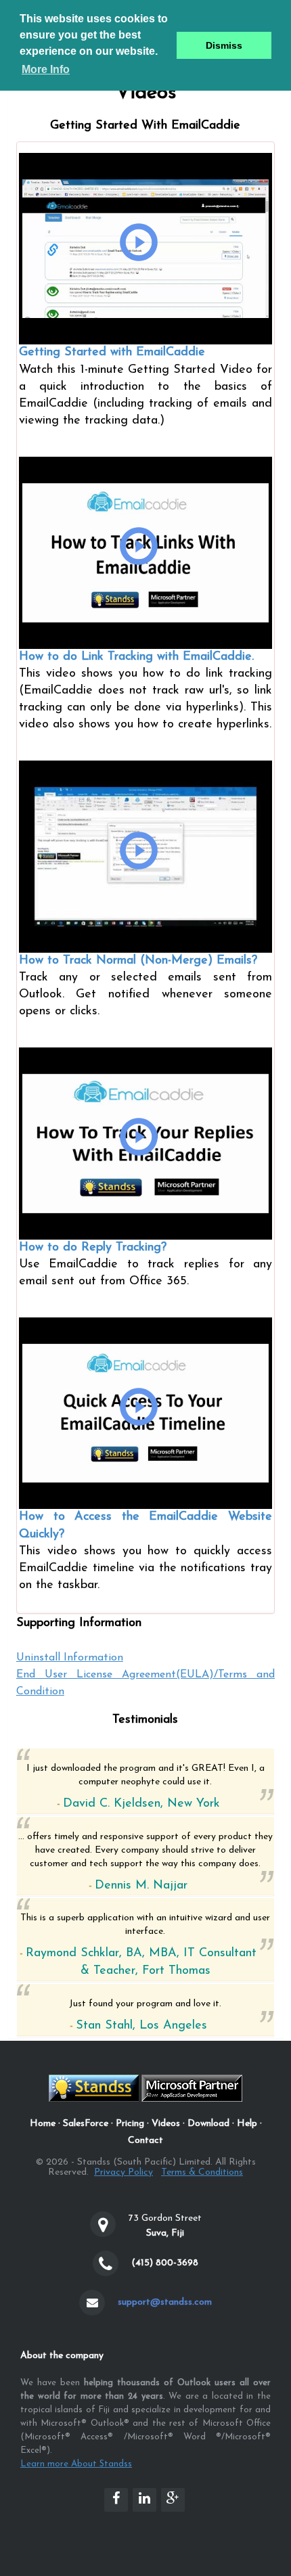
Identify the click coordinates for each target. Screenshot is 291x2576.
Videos (166, 2124)
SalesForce (86, 2124)
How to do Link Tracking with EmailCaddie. (136, 657)
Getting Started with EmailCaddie (112, 353)
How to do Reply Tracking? (93, 1248)
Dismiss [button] (224, 45)
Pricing (130, 2124)
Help (247, 2124)
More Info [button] (46, 69)
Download (208, 2124)
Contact (145, 2141)
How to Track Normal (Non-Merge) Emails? (138, 961)
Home (43, 2124)
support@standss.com (165, 2302)
